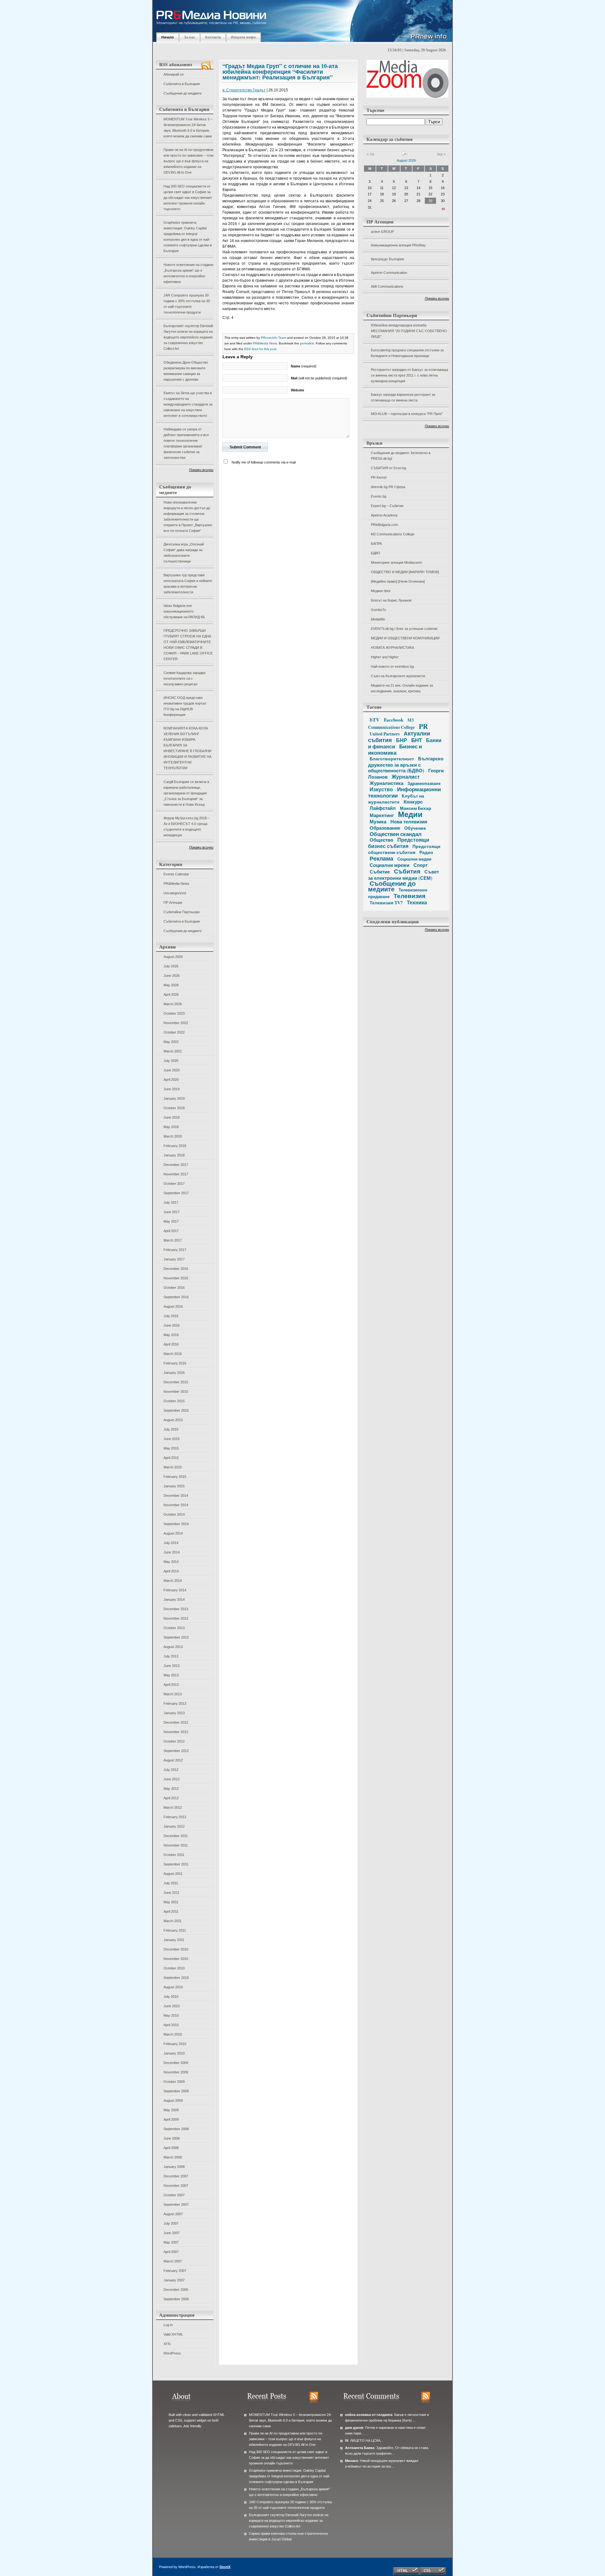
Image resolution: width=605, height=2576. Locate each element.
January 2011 (174, 1940)
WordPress (172, 2353)
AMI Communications (387, 286)
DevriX (225, 2567)
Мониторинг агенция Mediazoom (396, 562)
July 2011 (171, 1883)
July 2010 (171, 1997)
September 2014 (176, 1524)
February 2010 (175, 2044)
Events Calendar (176, 874)
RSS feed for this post (260, 349)
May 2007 (171, 2242)
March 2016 (173, 1354)
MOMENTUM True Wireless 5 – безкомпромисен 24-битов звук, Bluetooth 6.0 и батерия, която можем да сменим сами (188, 128)
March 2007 (173, 2261)
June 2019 (172, 1089)
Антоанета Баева (360, 2448)
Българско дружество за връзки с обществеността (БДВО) (406, 764)
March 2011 (173, 1921)
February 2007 (175, 2271)
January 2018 (174, 1155)
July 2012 (171, 1770)
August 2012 (173, 1760)
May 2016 (171, 1335)
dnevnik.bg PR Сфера (388, 487)
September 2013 (176, 1637)
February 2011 (175, 1930)
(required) (304, 366)
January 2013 (174, 1713)
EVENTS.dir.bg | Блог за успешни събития (404, 629)
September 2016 (176, 1297)
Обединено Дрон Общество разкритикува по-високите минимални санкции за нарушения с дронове (186, 371)
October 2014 (174, 1514)
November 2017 (176, 1174)
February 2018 (175, 1146)
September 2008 (176, 2129)
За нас (190, 37)
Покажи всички (201, 470)
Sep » (441, 154)
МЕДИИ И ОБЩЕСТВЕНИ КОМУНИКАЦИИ (405, 638)
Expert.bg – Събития (387, 506)
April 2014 (171, 1571)
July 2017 (171, 1202)
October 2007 (174, 2195)
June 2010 (172, 2006)
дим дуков (354, 2428)
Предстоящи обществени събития (404, 849)
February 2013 (175, 1703)
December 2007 (176, 2176)
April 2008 (171, 2148)
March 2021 (173, 1051)
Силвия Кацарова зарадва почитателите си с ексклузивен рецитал (184, 678)
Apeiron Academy (384, 515)
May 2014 (171, 1562)
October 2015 (174, 1401)
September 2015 (176, 1410)
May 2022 (171, 1042)
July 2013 (171, 1656)
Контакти (213, 37)
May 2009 (171, 2110)
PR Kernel (379, 477)
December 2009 (176, 2063)
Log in (168, 2325)
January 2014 (174, 1599)
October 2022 (174, 1032)
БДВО (376, 553)
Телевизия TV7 (386, 903)
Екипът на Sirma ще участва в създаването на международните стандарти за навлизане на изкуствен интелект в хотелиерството (188, 404)
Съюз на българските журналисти (398, 676)
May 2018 (171, 1127)
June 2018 (172, 1117)
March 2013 (173, 1694)
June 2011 (171, 1893)
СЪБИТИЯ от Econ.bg (389, 468)
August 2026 (173, 957)
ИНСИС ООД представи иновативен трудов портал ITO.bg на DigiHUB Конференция (185, 706)
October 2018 (174, 1108)
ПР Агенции (173, 902)
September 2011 (176, 1864)
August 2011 (173, 1874)
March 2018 (173, 1136)
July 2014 (171, 1543)
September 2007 (176, 2204)
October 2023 (174, 1013)
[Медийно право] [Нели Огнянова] (398, 581)
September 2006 (176, 2299)
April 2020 (171, 1080)
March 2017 (173, 1240)
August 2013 (173, 1647)
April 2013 (171, 1685)
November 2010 (176, 1959)
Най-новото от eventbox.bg (392, 666)
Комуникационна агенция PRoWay (398, 245)
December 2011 (176, 1836)
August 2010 (173, 1987)
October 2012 (174, 1741)
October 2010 (174, 1968)
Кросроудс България (387, 259)
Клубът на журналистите (396, 799)
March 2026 (173, 1004)
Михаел (351, 2461)
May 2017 (171, 1221)
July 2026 (171, 966)
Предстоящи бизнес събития (399, 843)
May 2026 (171, 985)
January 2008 (174, 2167)
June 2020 (172, 1070)
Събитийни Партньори (181, 912)
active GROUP (382, 232)
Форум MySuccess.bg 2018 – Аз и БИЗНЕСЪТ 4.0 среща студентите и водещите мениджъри (187, 827)
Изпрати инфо (243, 37)
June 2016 (172, 1325)
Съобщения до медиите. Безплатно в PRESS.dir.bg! (401, 456)
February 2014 (175, 1590)
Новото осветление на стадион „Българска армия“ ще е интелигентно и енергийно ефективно (188, 273)
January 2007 (174, 2280)
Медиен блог (381, 591)
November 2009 (176, 2072)
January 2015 (174, 1486)
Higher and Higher (385, 657)
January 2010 (174, 2053)
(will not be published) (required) (319, 378)
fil (347, 2441)
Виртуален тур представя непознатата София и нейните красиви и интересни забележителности (188, 584)
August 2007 (173, 2214)
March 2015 (173, 1467)
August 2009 (173, 2101)
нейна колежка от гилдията (369, 2415)
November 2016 (176, 1278)
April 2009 (171, 2119)
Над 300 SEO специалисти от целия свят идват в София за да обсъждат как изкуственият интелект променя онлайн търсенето (188, 198)
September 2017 (176, 1193)
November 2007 (176, 2186)
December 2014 (176, 1495)
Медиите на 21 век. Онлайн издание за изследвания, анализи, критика (402, 688)
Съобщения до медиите (183, 93)
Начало (168, 37)
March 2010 (173, 2034)
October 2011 (174, 1855)
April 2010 (171, 2025)
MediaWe (378, 619)
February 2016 (175, 1363)
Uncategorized (175, 893)
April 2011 (171, 1911)
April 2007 (171, 2252)
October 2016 (174, 1288)
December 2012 (176, 1722)
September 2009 (176, 2091)
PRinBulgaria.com (384, 525)
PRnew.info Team (274, 338)
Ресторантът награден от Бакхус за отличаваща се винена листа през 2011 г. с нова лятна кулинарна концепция (409, 375)
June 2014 (172, 1552)
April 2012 (171, 1798)
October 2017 (174, 1184)
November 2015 (176, 1392)
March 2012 (173, 1807)
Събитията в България (182, 84)
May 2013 (171, 1675)
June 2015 (172, 1439)
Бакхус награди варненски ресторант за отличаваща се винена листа (403, 397)
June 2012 (172, 1779)
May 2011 (171, 1902)
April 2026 (171, 994)
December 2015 (176, 1382)
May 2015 (171, 1448)
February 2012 (175, 1817)
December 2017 (176, 1165)
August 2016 (173, 1306)
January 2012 (174, 1826)
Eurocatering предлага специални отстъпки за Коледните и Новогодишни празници (407, 353)
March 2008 (173, 2157)
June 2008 (172, 2138)
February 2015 (175, 1477)
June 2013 (172, 1666)
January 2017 (174, 1259)
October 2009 (174, 2082)
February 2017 (175, 1250)
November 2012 (176, 1732)
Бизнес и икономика (395, 749)
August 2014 (173, 1533)
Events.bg (379, 496)
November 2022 (176, 1023)
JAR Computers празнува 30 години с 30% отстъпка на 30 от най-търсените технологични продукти (187, 304)
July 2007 (171, 2223)
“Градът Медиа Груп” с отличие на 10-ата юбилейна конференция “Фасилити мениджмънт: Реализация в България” (280, 72)
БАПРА (376, 544)
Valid (173, 2334)
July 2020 (171, 1061)
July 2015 (171, 1429)
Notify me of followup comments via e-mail (264, 462)
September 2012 (176, 1751)
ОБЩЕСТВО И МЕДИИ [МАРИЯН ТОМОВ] (405, 572)
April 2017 (171, 1231)
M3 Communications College (393, 534)
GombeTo (378, 610)
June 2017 (172, 1212)
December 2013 (176, 1609)
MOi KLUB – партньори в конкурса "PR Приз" (407, 414)
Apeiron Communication (389, 273)
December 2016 (176, 1269)
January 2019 (174, 1098)
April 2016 (171, 1344)
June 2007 (172, 2233)
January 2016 (174, 1373)
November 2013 (176, 1618)
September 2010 (176, 1978)
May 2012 (171, 1789)
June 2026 (172, 976)
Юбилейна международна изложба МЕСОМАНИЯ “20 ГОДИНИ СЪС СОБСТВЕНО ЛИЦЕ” (409, 331)
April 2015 (171, 1458)
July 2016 (171, 1316)
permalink (307, 343)
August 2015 (173, 1420)
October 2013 (174, 1628)
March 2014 (173, 1581)
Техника (417, 902)
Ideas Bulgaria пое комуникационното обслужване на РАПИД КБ (184, 611)
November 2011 (176, 1845)
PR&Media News (176, 884)
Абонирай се (174, 74)
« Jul (370, 154)
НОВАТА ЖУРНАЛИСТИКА (392, 648)
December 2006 (176, 2290)
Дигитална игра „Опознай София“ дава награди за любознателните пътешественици (184, 553)
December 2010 (176, 1949)
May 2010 (171, 2015)
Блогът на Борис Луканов (391, 600)
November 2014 (176, 1505)
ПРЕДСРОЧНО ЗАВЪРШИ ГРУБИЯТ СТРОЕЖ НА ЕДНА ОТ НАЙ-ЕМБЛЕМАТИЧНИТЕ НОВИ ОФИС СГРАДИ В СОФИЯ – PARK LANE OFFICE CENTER (188, 645)
